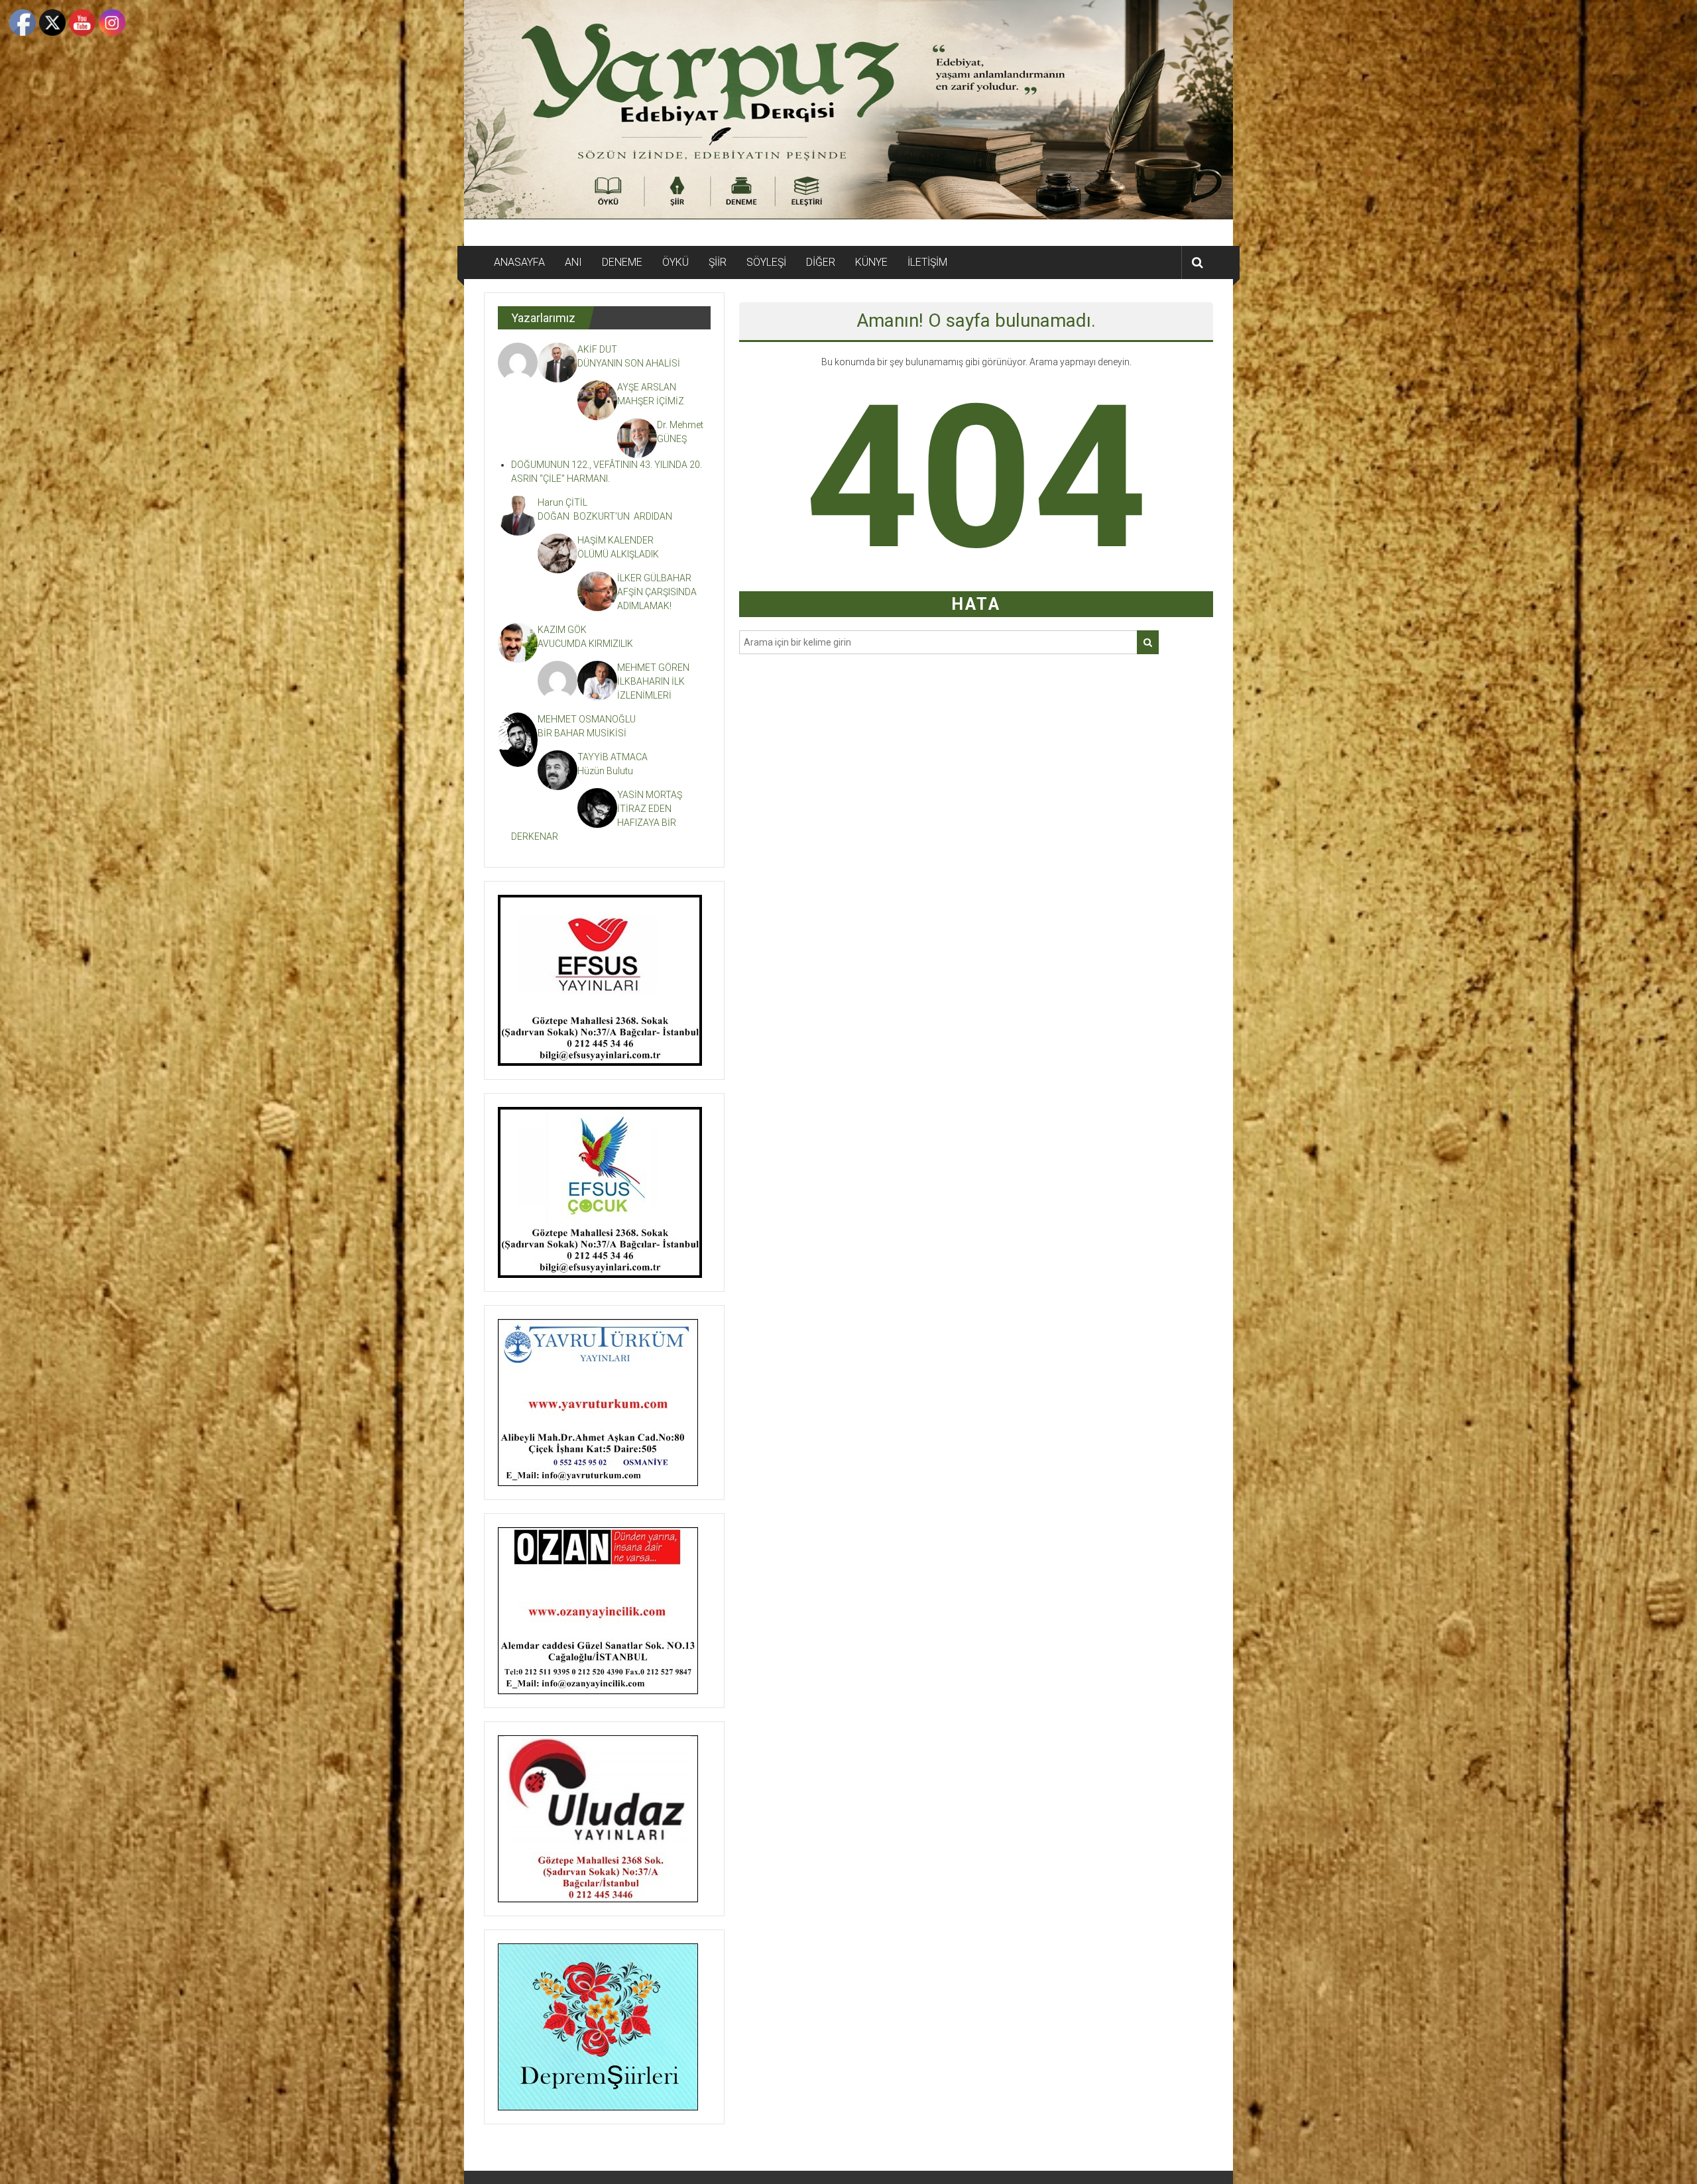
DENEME (622, 262)
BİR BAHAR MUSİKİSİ (582, 733)
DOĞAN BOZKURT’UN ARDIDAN (605, 516)
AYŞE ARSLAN (647, 387)
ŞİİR (718, 262)
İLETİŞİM (927, 262)
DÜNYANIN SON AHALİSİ (630, 363)
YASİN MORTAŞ (650, 795)
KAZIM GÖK (562, 630)
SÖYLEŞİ (766, 262)
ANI (573, 262)
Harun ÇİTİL (562, 502)
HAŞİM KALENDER (615, 540)
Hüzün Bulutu (605, 771)
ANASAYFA (519, 262)
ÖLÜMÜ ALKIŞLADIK (618, 554)
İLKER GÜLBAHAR (654, 578)
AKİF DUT (597, 349)
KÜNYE (871, 262)
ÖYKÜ (675, 262)
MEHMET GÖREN (653, 667)
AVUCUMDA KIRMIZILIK (587, 644)
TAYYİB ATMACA (613, 757)
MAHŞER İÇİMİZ (651, 401)
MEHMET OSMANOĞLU (587, 719)
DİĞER (821, 262)
